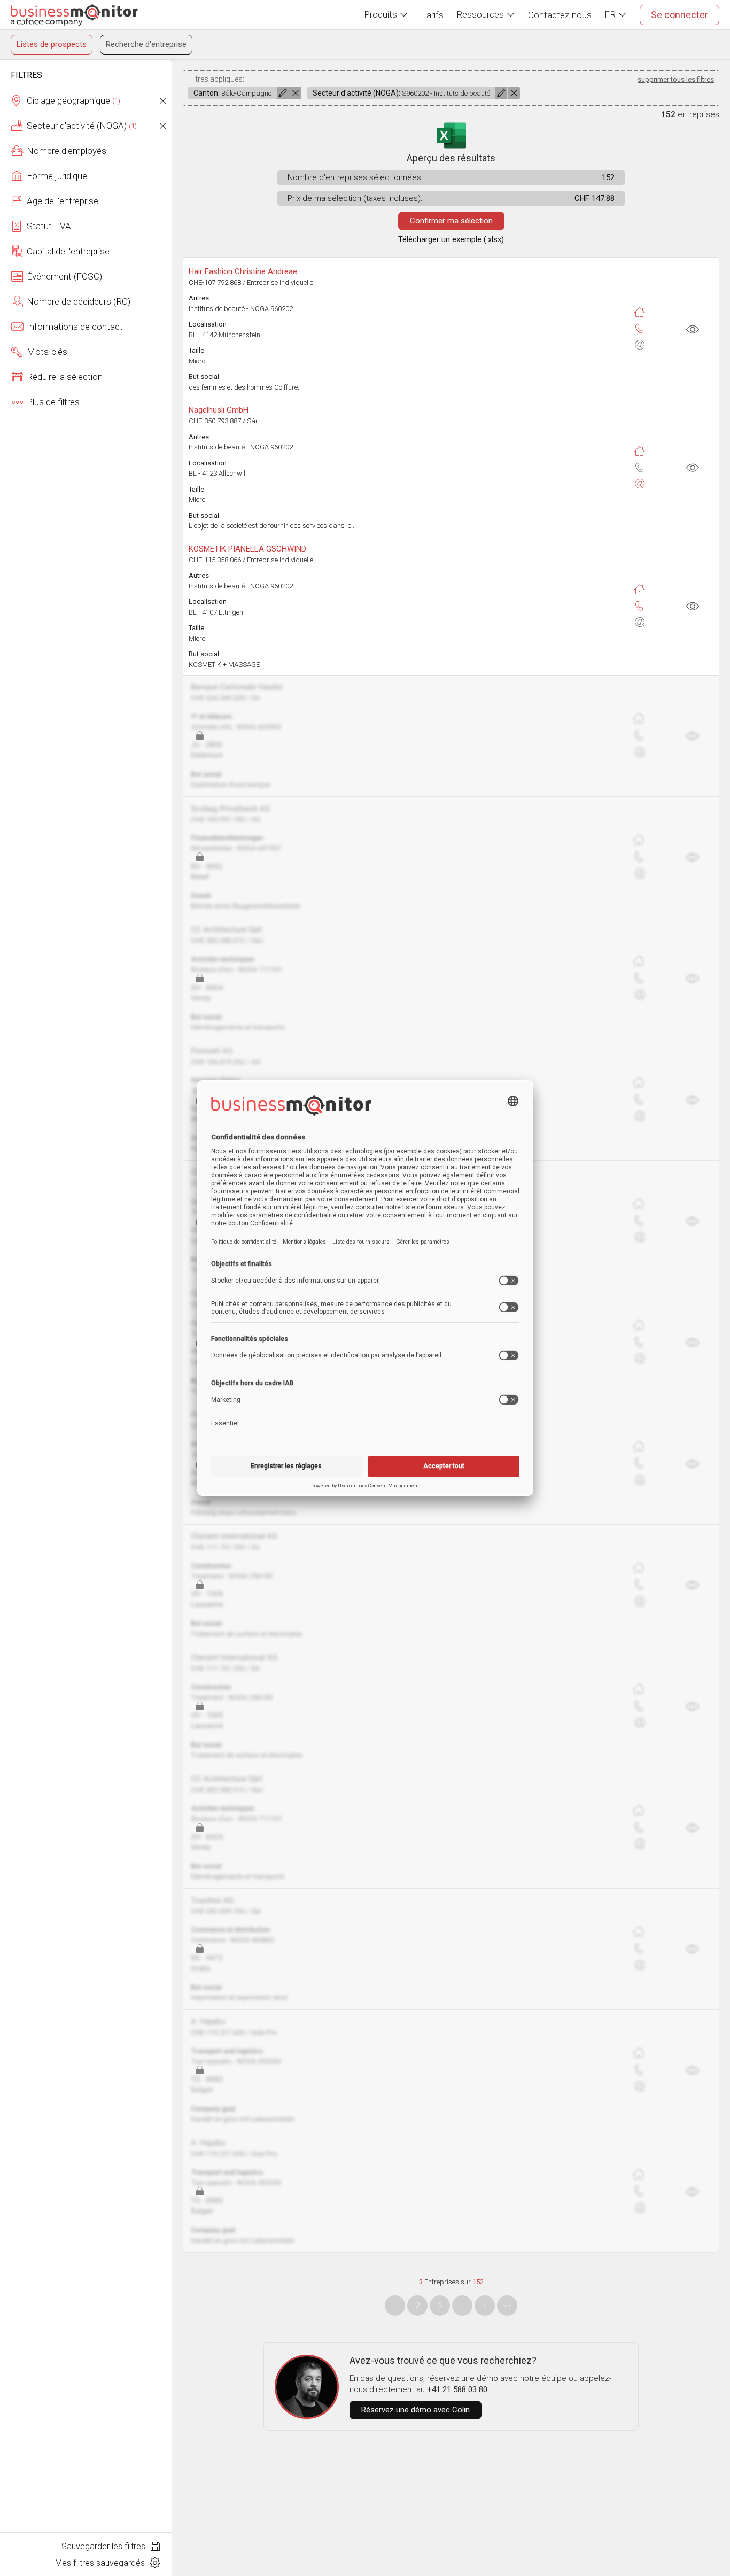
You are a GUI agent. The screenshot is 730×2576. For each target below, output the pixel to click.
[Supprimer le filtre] (295, 93)
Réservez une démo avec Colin (416, 2410)
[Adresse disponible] (640, 312)
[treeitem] (86, 101)
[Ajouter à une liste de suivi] (693, 329)
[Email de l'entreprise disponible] (640, 484)
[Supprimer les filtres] (162, 101)
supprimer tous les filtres (676, 79)
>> (507, 2306)
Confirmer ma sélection (451, 221)
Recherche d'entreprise (146, 44)
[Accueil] (74, 15)
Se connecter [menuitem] (679, 15)
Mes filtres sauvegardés (101, 2563)
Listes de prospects (52, 44)
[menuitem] (386, 15)
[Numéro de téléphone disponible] (640, 329)
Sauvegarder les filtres (104, 2546)
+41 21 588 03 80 (457, 2389)
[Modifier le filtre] (283, 93)
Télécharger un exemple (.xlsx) (451, 239)
